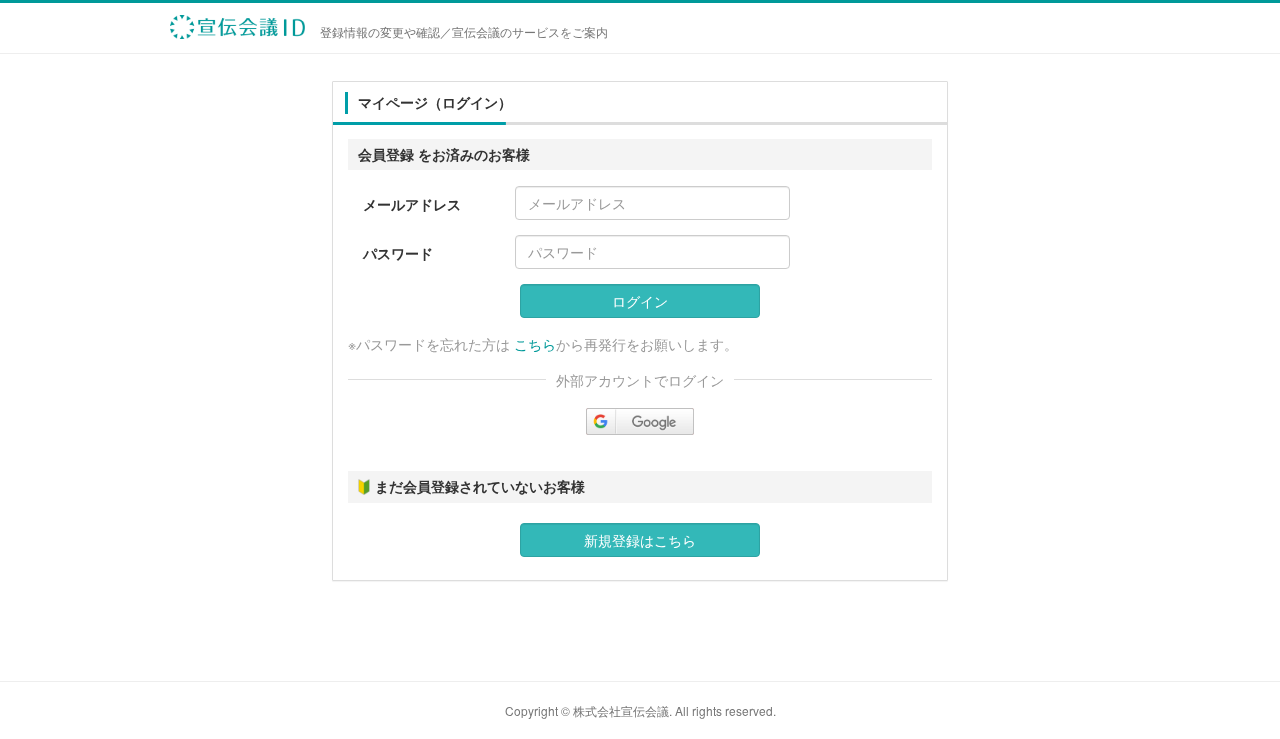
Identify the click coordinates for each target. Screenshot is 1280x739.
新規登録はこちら (640, 540)
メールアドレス (412, 204)
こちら (535, 344)
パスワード (398, 253)
